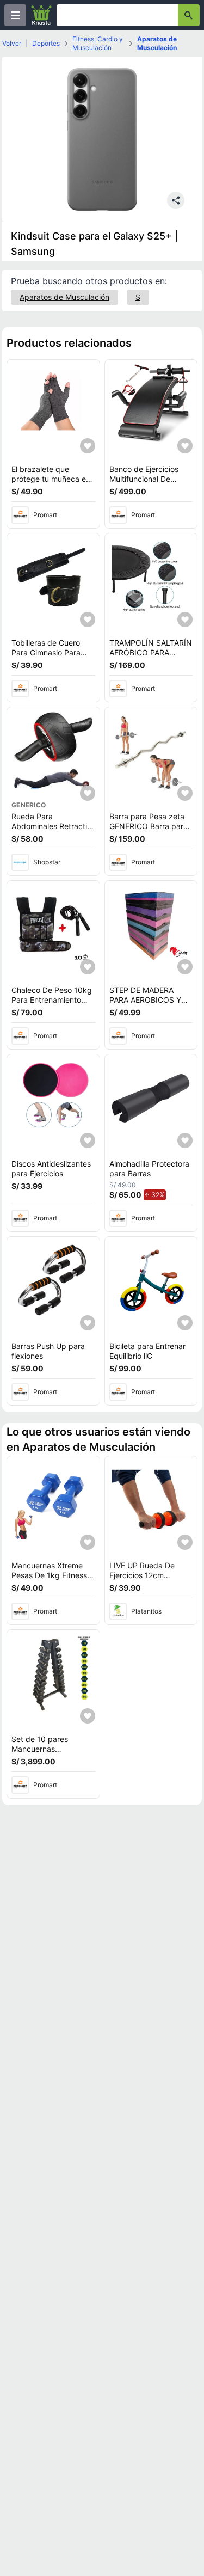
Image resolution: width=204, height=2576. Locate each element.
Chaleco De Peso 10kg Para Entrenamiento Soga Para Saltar (52, 999)
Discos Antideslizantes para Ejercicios (51, 1169)
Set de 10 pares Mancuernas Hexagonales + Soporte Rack (40, 1753)
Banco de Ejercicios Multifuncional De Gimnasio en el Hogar (147, 479)
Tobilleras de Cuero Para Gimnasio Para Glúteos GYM (46, 652)
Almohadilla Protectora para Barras (149, 1169)
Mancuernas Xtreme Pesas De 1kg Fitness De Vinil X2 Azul (49, 1575)
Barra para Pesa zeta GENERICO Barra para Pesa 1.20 (149, 826)
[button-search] (189, 15)
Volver (12, 43)
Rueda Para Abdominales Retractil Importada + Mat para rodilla (51, 831)
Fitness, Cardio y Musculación (98, 43)
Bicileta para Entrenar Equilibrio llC (147, 1351)
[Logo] (41, 15)
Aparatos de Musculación (157, 43)
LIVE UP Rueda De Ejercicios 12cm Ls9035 (142, 1575)
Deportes (46, 43)
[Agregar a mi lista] (88, 446)
